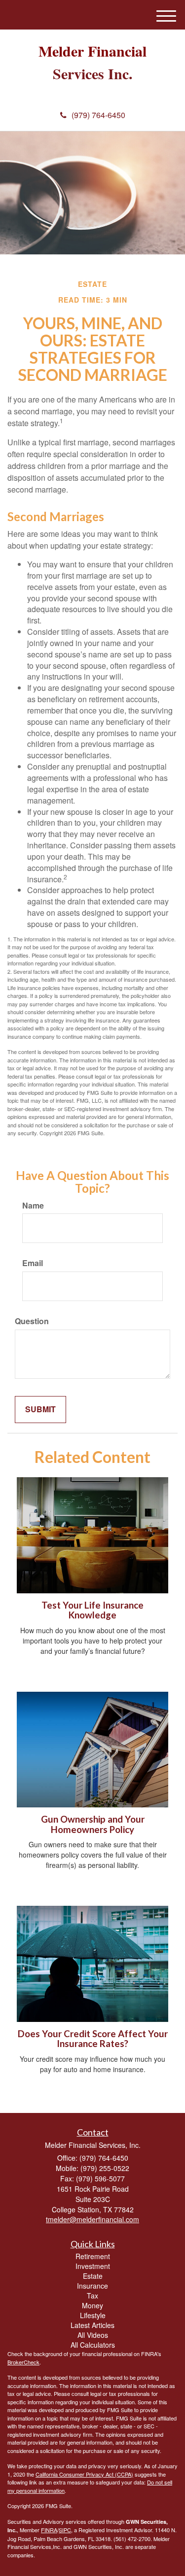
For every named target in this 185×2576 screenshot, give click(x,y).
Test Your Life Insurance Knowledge (92, 1610)
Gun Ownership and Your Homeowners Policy (93, 1824)
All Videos (93, 2335)
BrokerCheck (23, 2362)
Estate (93, 2276)
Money (92, 2305)
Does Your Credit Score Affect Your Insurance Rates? (93, 2039)
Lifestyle (93, 2315)
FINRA (49, 2530)
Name (33, 1206)
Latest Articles (92, 2325)
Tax (92, 2296)
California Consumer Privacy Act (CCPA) (84, 2474)
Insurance (92, 2286)
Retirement (93, 2256)
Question (32, 1321)
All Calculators (93, 2345)
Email (33, 1263)
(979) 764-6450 (98, 115)
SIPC (65, 2530)
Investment (93, 2266)
